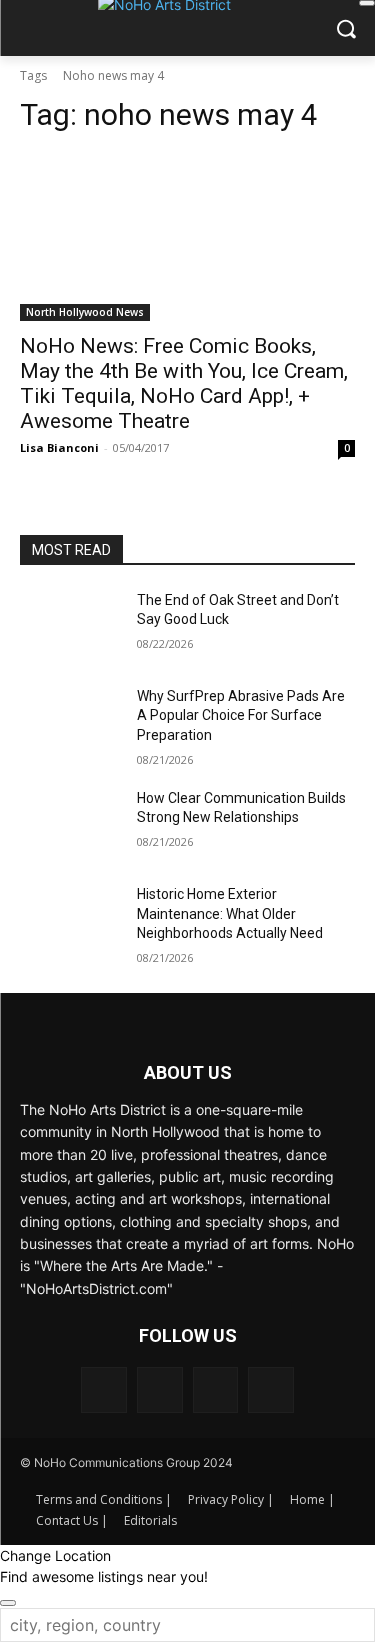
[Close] (367, 3)
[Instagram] (160, 1390)
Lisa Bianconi (59, 447)
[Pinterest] (216, 1390)
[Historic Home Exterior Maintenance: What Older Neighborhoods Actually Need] (70, 920)
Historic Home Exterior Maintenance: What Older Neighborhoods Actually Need (230, 913)
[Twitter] (271, 1390)
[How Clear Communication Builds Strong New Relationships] (70, 824)
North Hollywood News (85, 312)
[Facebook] (104, 1390)
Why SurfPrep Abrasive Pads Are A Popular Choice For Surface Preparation (241, 715)
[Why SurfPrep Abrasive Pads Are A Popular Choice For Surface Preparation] (70, 722)
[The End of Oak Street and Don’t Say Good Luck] (70, 626)
